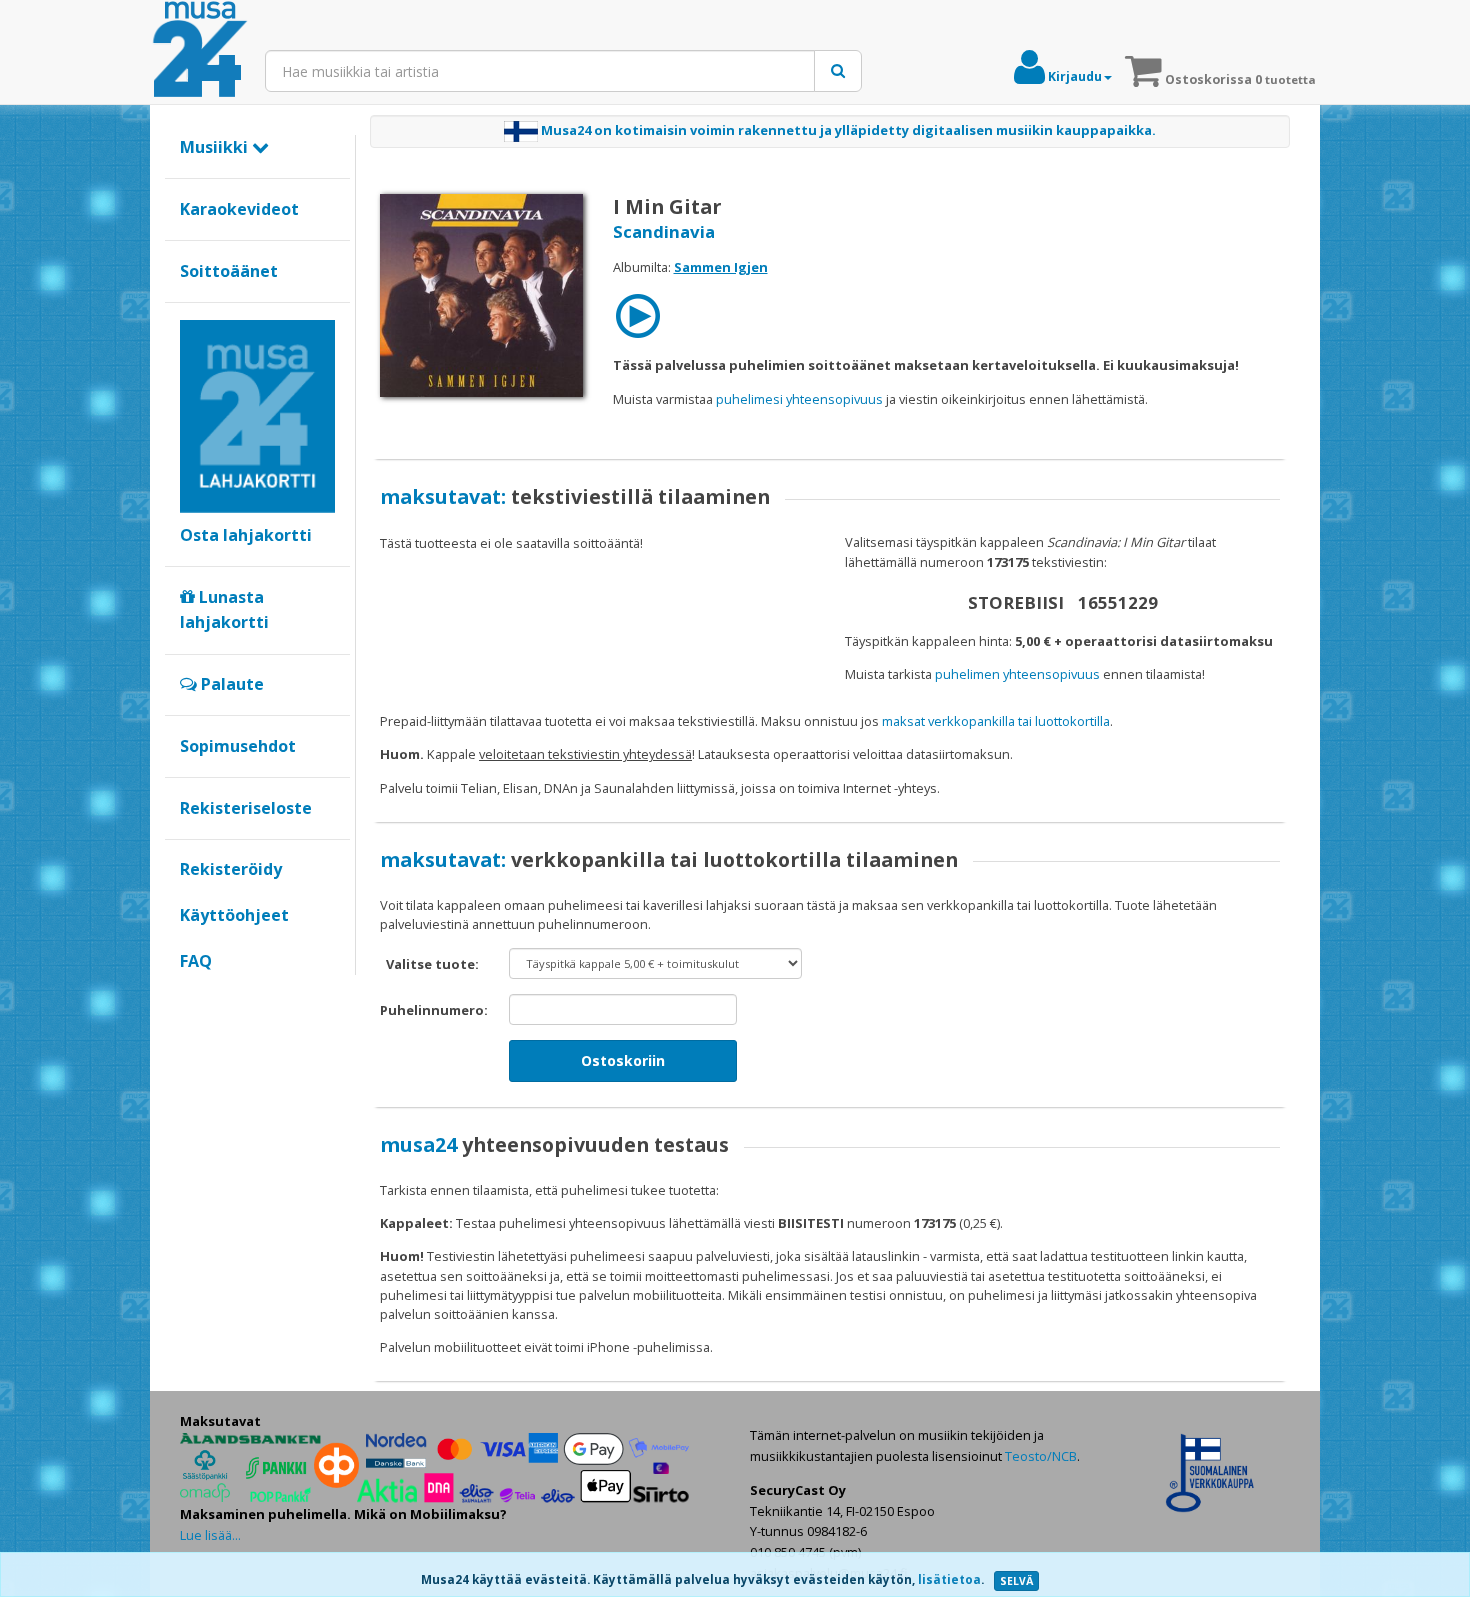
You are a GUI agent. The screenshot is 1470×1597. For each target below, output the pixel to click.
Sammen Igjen (721, 267)
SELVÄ (1016, 1581)
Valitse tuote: (432, 964)
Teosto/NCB (1041, 1456)
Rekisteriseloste (246, 808)
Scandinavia (664, 231)
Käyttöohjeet (234, 915)
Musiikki (216, 147)
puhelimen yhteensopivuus (1017, 674)
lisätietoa (949, 1579)
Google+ (190, 995)
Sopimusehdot (238, 746)
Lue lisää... (210, 1535)
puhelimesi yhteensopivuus (799, 399)
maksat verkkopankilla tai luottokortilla (996, 721)
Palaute (230, 684)
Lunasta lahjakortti (224, 610)
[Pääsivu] (200, 50)
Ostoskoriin (623, 1060)
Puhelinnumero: (434, 1010)
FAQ (196, 961)
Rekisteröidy (231, 869)
